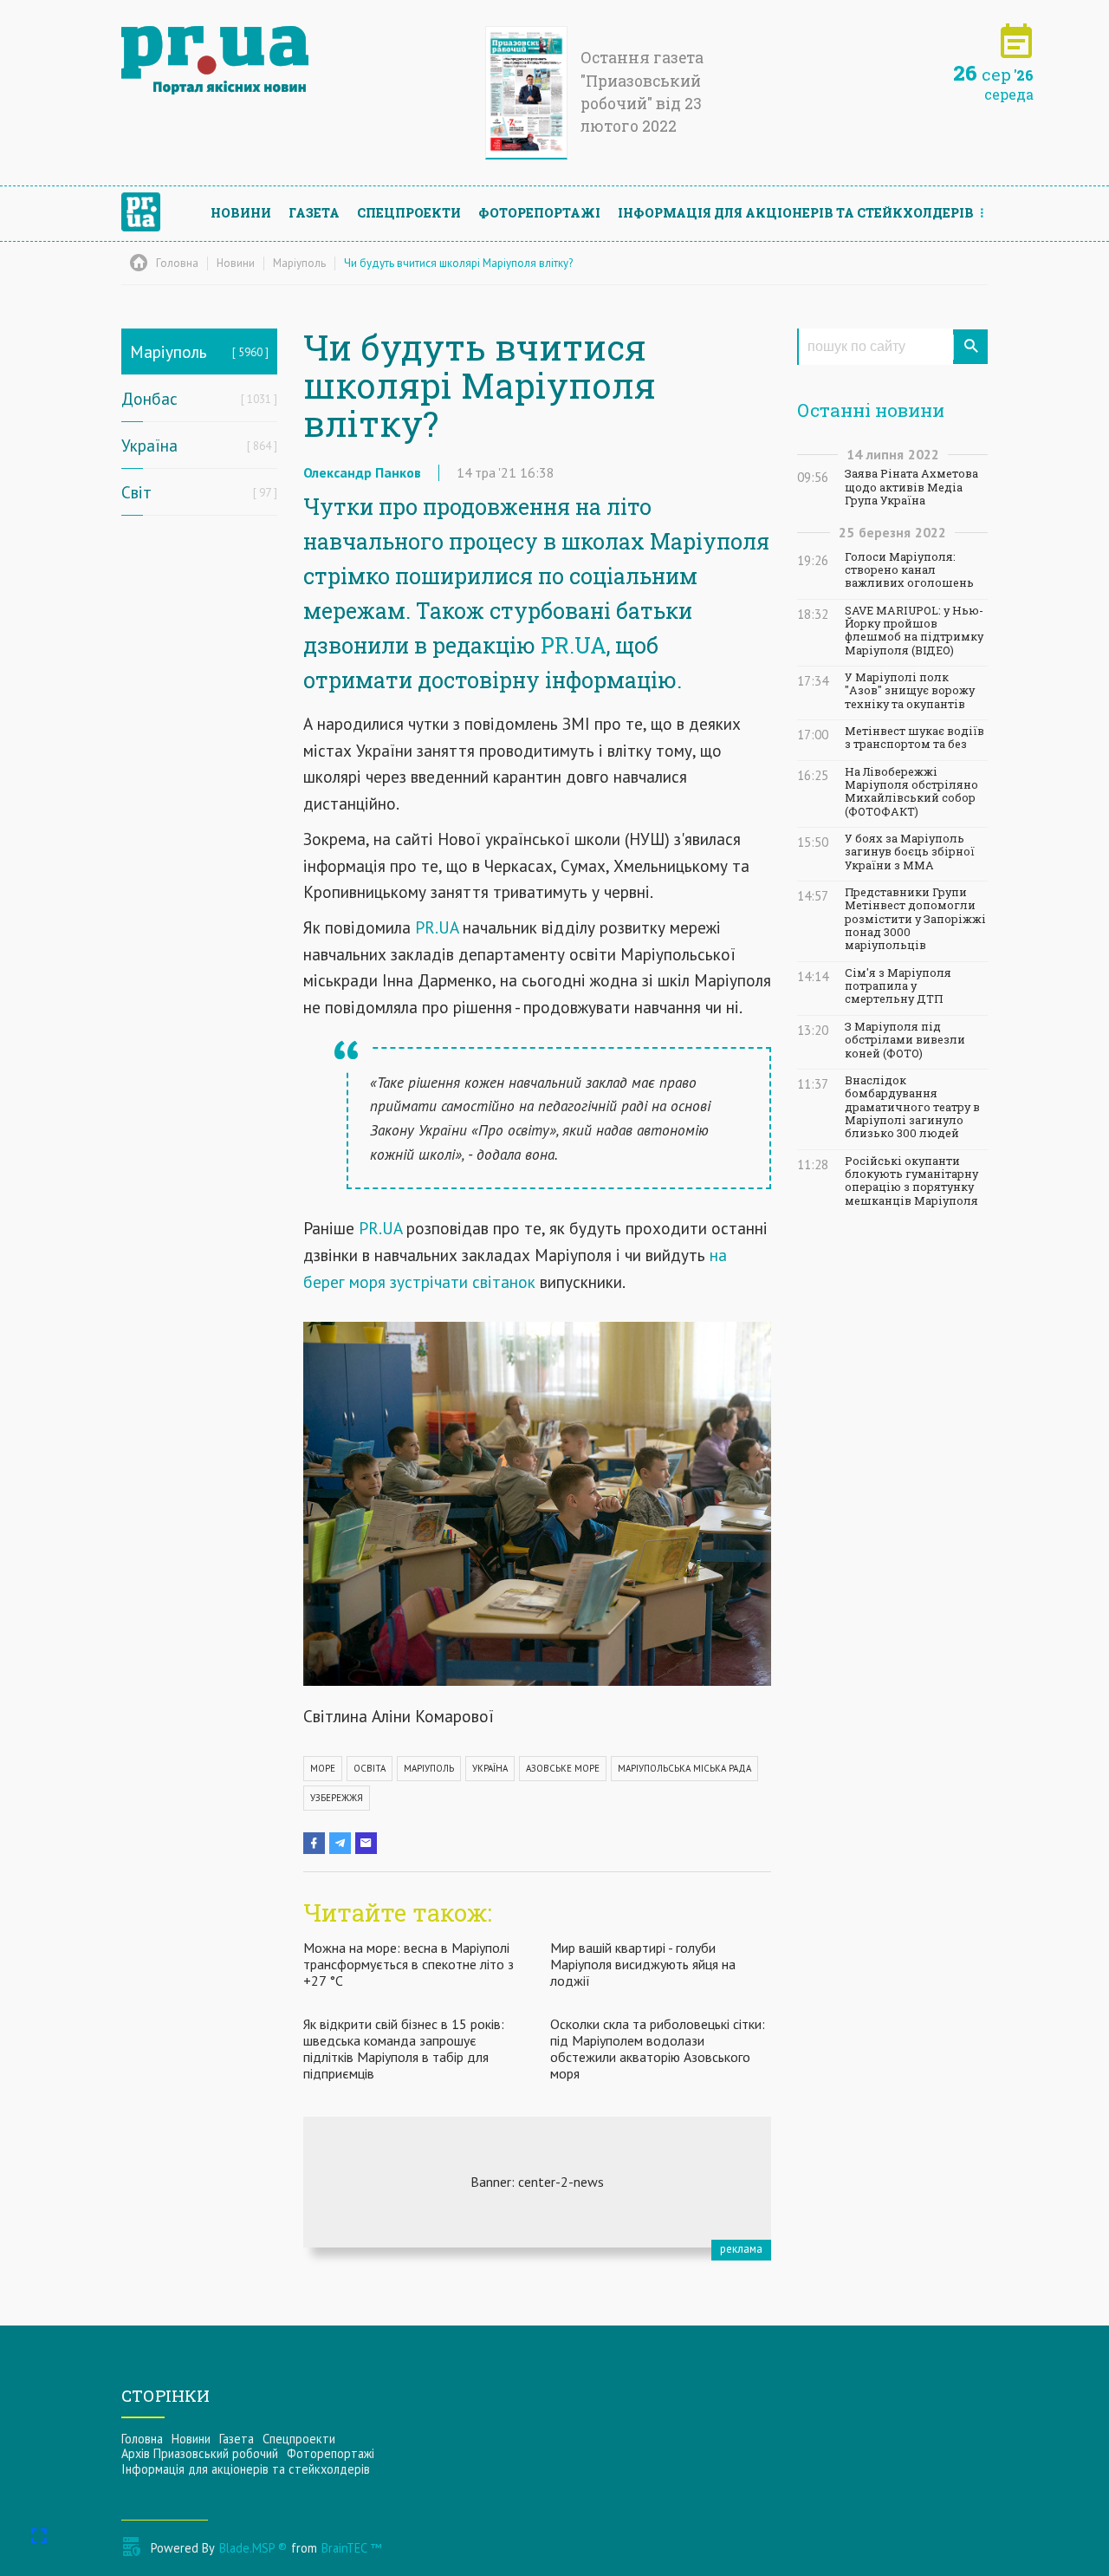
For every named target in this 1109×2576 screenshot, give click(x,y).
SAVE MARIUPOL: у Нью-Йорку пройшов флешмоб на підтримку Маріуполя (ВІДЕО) (914, 631)
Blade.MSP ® (253, 2548)
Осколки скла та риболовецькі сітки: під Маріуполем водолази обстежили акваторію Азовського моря (658, 2049)
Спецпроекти (409, 213)
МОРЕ (323, 1768)
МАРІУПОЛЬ (429, 1768)
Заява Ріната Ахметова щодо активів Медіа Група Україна (911, 487)
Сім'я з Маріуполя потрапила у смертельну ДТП (898, 986)
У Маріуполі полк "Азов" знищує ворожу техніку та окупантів (910, 691)
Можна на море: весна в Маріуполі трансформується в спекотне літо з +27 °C (409, 1964)
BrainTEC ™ (351, 2548)
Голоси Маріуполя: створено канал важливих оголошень (909, 570)
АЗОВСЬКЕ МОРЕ (563, 1768)
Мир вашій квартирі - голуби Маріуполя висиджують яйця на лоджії (643, 1964)
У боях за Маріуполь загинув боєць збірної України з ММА (910, 852)
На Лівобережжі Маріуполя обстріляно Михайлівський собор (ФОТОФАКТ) (911, 792)
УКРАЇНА (490, 1768)
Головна (142, 2439)
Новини (241, 213)
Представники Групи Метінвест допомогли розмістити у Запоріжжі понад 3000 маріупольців (915, 919)
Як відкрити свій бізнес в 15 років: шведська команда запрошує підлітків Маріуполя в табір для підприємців (404, 2049)
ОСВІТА (370, 1768)
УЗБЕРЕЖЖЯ (337, 1798)
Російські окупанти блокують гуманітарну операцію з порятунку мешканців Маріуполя (911, 1181)
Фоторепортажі (539, 213)
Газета (314, 213)
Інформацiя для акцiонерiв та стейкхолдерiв (796, 213)
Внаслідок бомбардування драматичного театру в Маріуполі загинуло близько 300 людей (912, 1107)
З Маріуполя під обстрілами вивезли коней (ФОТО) (905, 1040)
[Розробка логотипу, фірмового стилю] (537, 2182)
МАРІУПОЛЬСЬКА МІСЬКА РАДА (684, 1768)
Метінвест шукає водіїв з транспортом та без (914, 738)
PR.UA (574, 645)
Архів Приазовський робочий (200, 2453)
